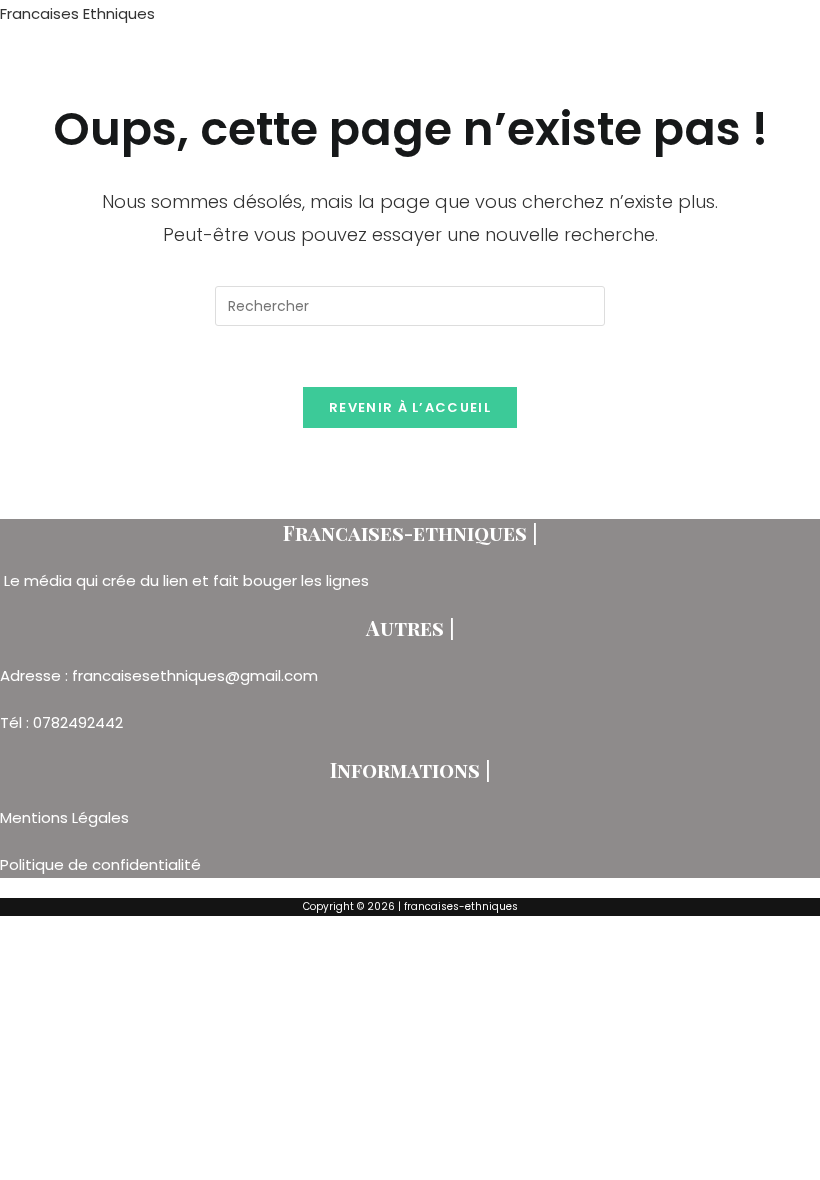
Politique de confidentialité (100, 864)
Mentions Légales (66, 817)
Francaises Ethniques (77, 13)
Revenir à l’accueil (410, 407)
